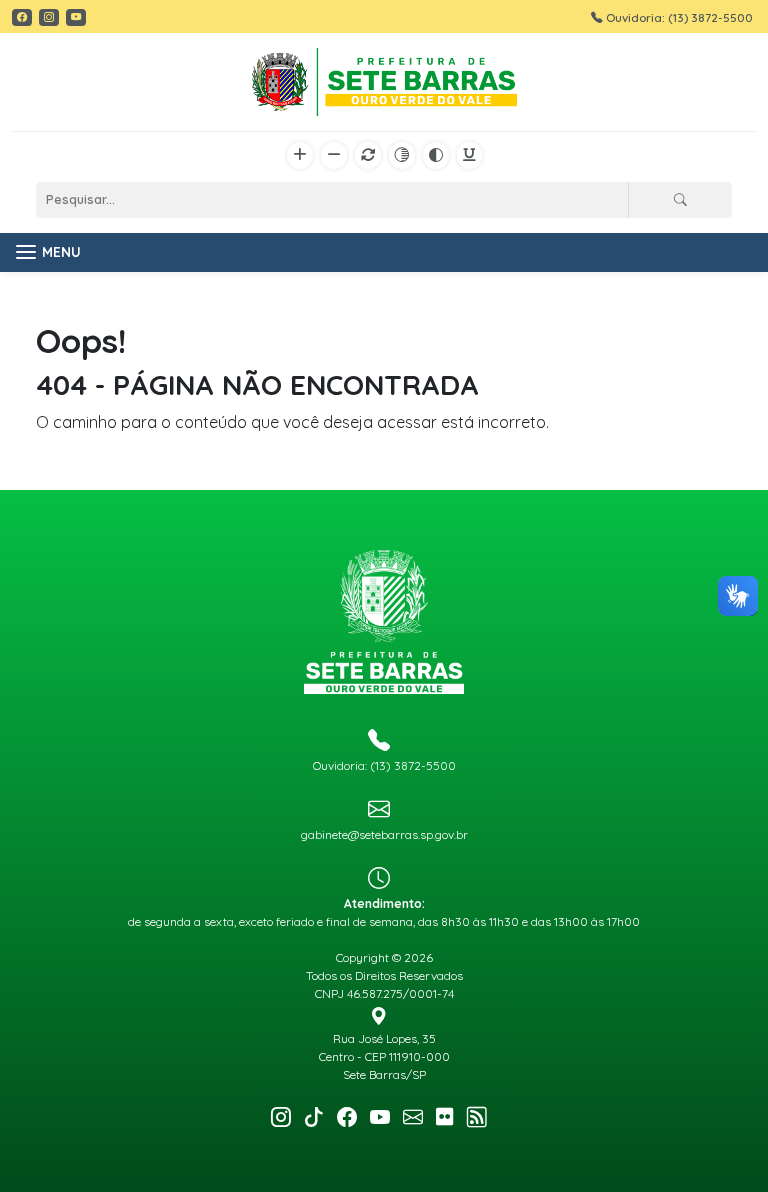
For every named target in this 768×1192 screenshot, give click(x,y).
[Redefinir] (368, 156)
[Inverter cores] (436, 156)
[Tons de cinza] (402, 156)
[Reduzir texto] (334, 156)
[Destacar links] (469, 156)
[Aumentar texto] (300, 156)
